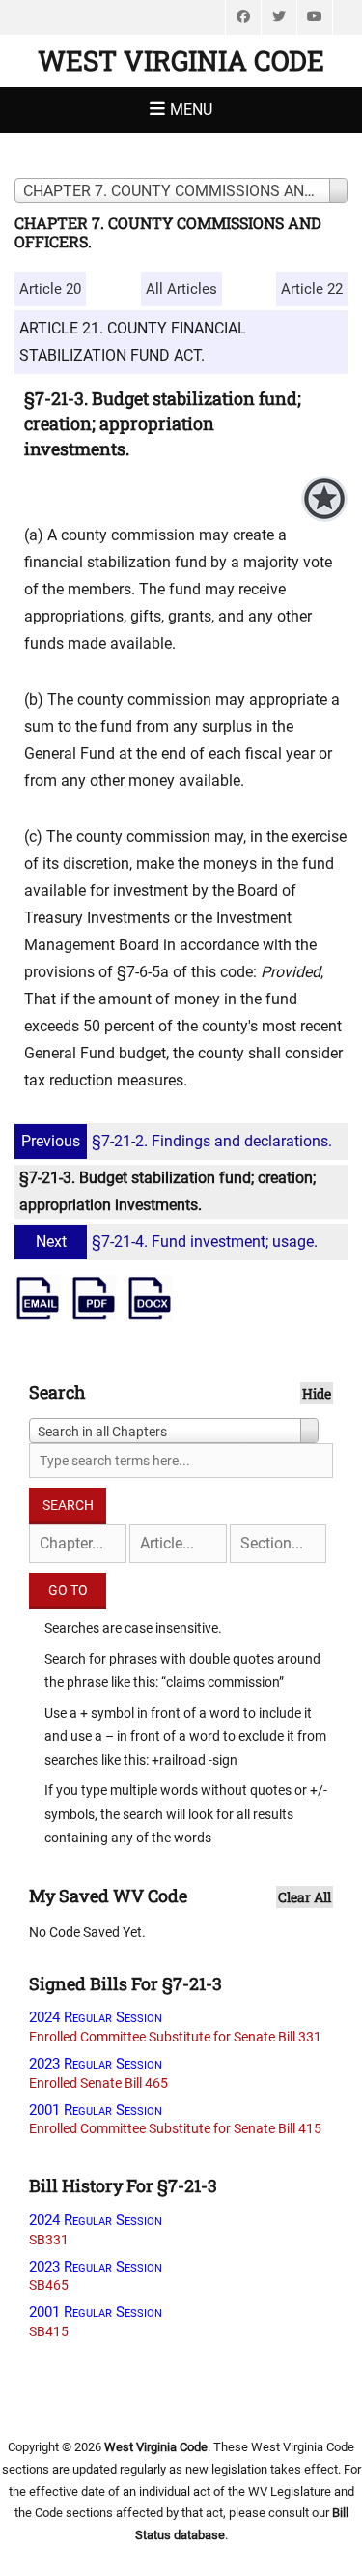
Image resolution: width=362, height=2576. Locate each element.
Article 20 (50, 289)
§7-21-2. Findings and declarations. (177, 1141)
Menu (191, 110)
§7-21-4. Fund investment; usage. (177, 1242)
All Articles (181, 289)
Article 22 (312, 289)
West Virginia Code (181, 60)
